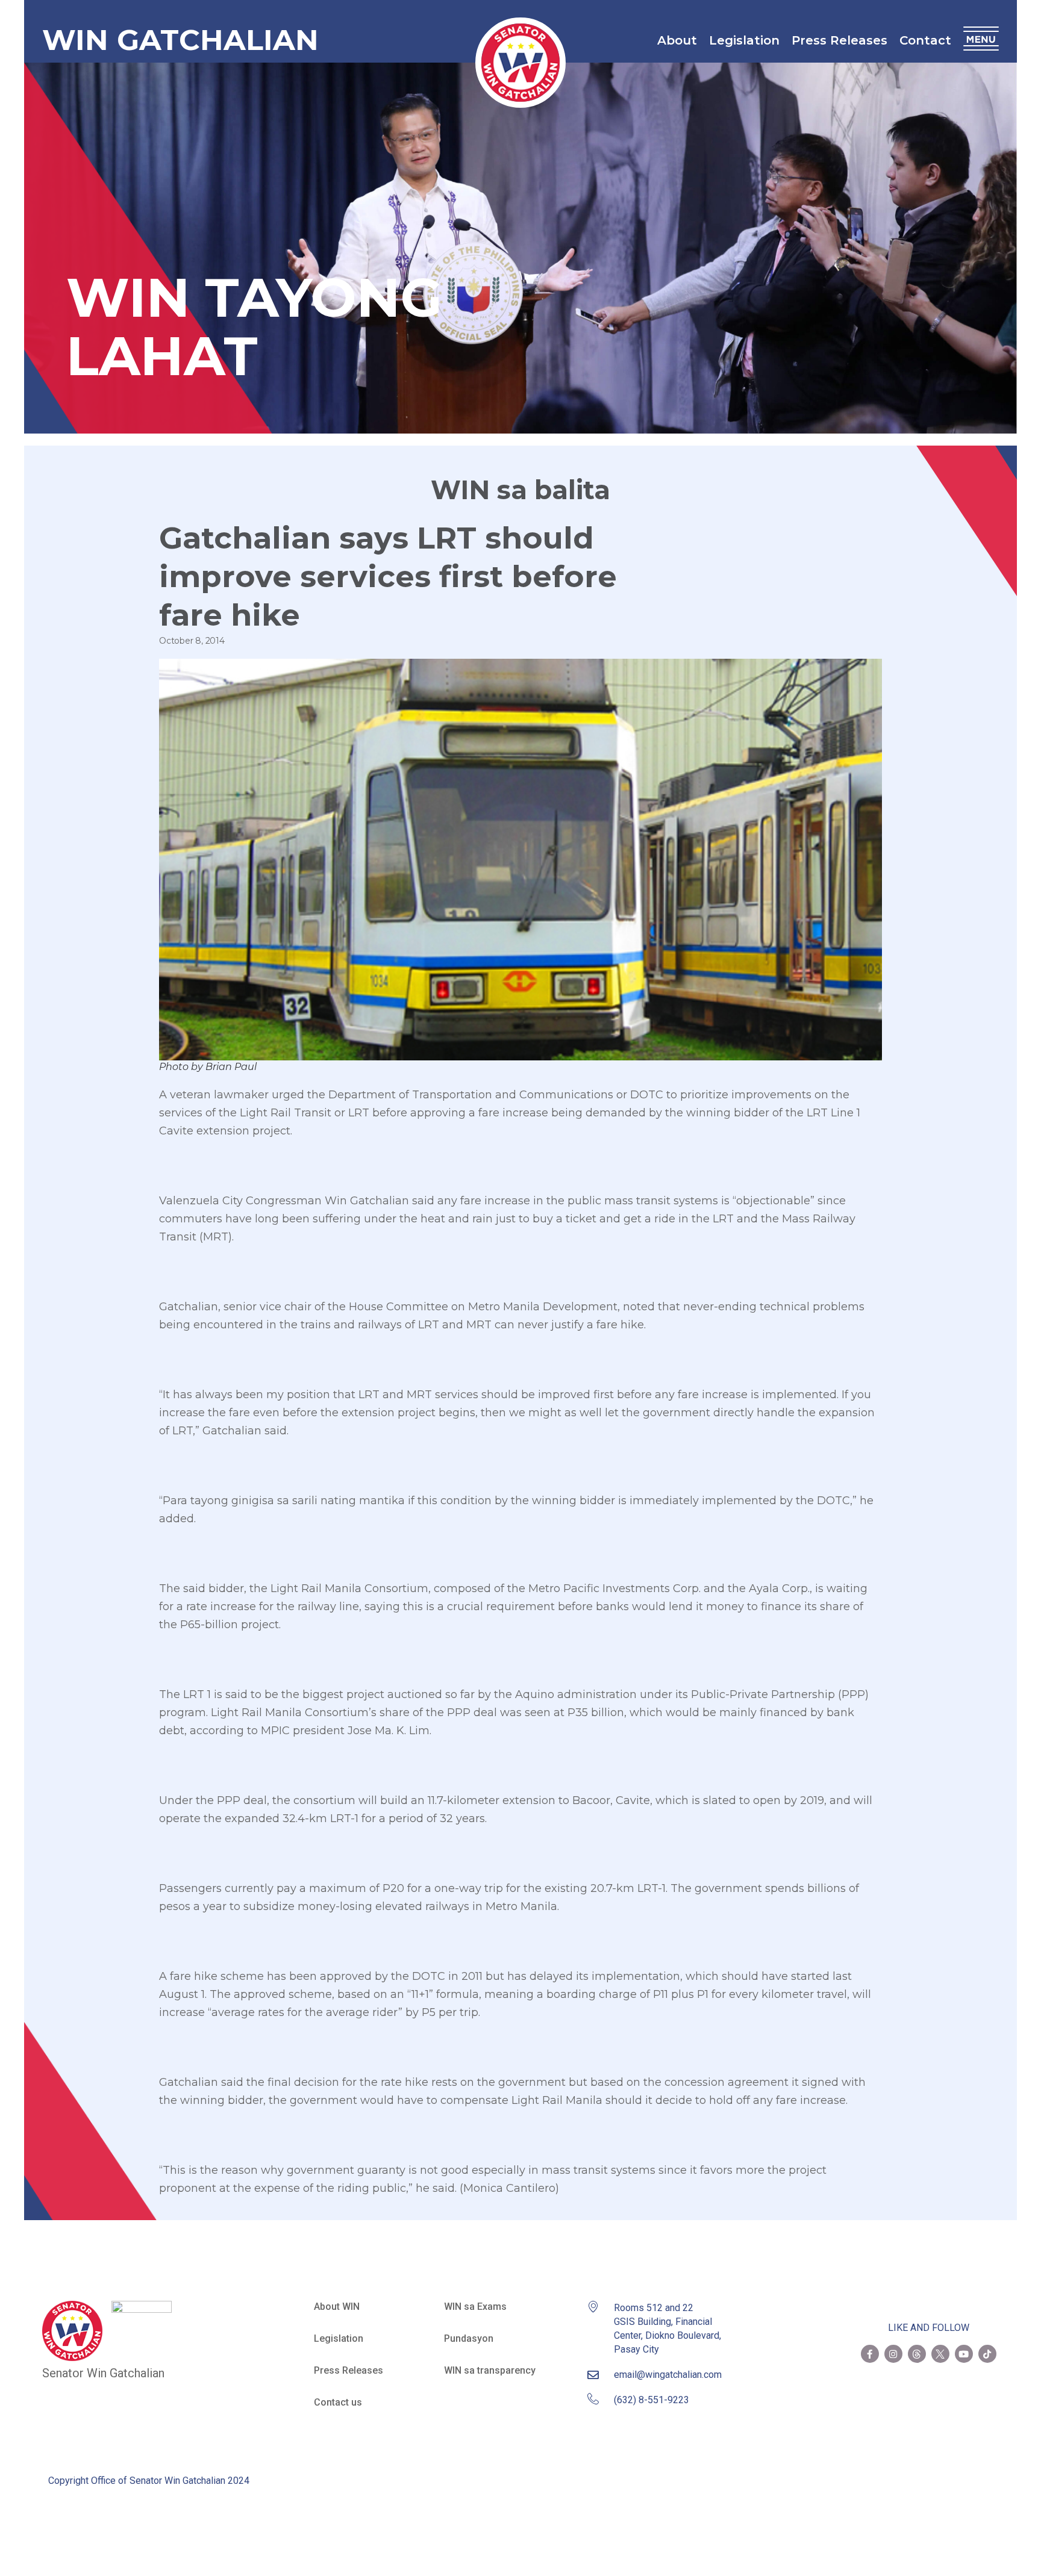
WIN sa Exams (475, 2307)
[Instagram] (893, 2354)
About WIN (337, 2307)
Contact (925, 40)
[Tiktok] (987, 2354)
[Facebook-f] (870, 2354)
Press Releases (839, 40)
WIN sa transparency (490, 2370)
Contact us (338, 2402)
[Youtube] (964, 2354)
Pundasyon (469, 2338)
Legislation (744, 40)
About (677, 40)
